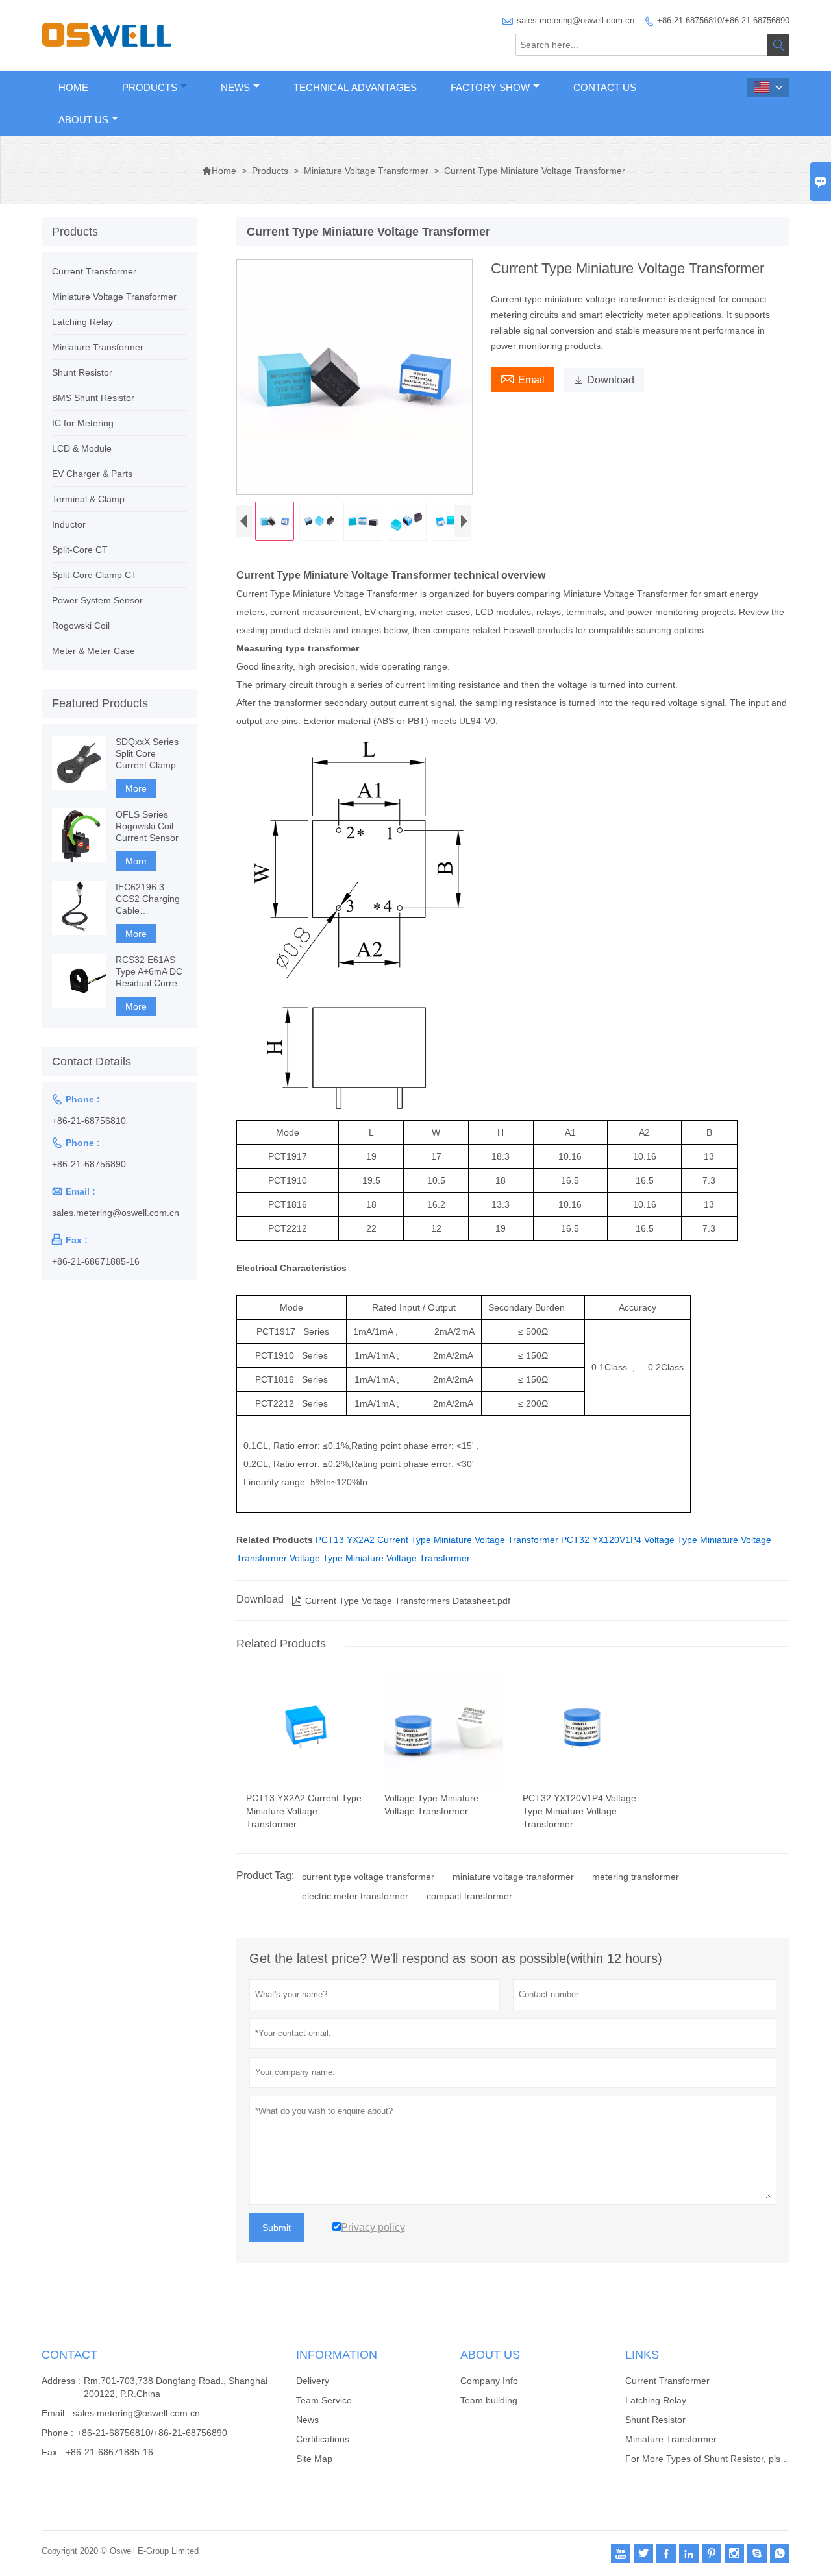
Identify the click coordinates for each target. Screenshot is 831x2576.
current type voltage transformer (368, 1877)
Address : (61, 2381)
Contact (69, 2355)
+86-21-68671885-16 (96, 1261)
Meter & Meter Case (93, 651)
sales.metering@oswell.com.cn (576, 20)
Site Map (314, 2459)
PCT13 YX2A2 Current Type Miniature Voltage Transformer (437, 1540)
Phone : (57, 2433)
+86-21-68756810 (89, 1121)
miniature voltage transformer (513, 1877)
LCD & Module (82, 448)
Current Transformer (94, 271)
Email (523, 378)
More (136, 788)
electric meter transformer (355, 1896)
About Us (83, 120)
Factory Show (490, 87)
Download (604, 380)
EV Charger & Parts (92, 474)
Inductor (69, 524)
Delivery (313, 2381)
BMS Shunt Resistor (93, 398)
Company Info (489, 2381)
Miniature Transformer (98, 347)
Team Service (324, 2400)
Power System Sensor (97, 600)
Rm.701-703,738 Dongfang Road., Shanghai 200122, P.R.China (176, 2387)
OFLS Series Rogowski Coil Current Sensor (147, 826)
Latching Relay (82, 322)
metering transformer (636, 1877)
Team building (489, 2400)
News (235, 87)
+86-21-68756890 (89, 1164)
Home (73, 87)
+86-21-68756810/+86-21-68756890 (723, 20)
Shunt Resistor (82, 372)
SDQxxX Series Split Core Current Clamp (147, 753)
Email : (56, 2413)
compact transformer (469, 1896)
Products (150, 87)
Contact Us (605, 87)
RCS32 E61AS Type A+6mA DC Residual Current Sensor (150, 972)
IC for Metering (83, 423)
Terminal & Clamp (88, 499)
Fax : (52, 2452)
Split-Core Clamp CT (94, 575)
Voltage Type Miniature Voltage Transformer (380, 1558)
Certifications (323, 2439)
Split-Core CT (80, 550)
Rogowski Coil (81, 626)
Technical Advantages (355, 87)
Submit (277, 2228)
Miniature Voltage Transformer (366, 171)
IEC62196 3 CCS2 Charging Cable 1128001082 (148, 899)
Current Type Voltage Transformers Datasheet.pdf (401, 1601)
